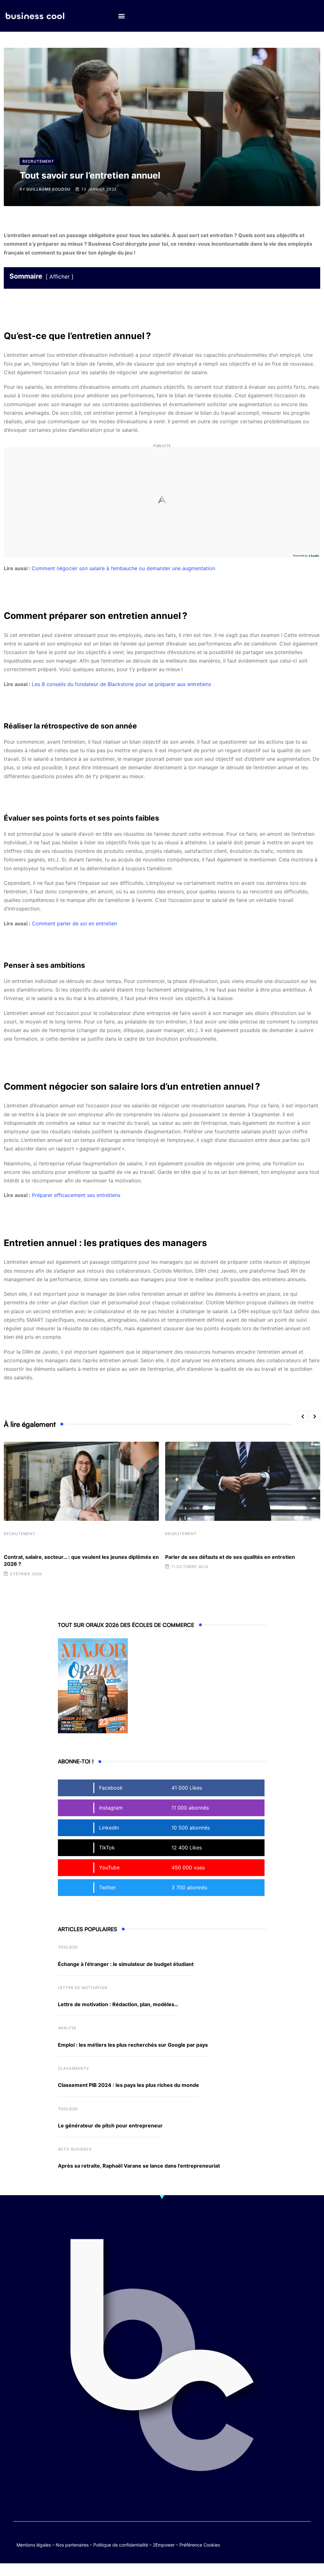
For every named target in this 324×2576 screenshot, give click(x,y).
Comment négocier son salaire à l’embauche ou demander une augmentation (123, 568)
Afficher (59, 277)
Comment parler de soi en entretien (75, 923)
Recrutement (20, 1534)
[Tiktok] (305, 2538)
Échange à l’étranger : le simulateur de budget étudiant (126, 1964)
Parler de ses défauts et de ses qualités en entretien (230, 1557)
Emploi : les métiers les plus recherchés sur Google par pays (133, 2045)
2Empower (164, 2545)
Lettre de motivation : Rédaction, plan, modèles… (118, 2004)
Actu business (75, 2149)
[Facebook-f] (280, 2538)
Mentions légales (34, 2545)
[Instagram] (293, 2543)
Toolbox (68, 1947)
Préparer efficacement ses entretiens (76, 1195)
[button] (121, 16)
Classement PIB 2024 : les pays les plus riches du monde (128, 2085)
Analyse (67, 2028)
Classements (74, 2068)
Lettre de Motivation (83, 1988)
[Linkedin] (305, 2543)
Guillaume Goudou (48, 189)
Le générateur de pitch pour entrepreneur (110, 2126)
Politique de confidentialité (121, 2545)
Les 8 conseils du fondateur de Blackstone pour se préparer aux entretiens (121, 684)
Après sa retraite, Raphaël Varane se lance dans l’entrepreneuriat (139, 2166)
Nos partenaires (72, 2545)
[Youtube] (293, 2538)
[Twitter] (268, 2538)
